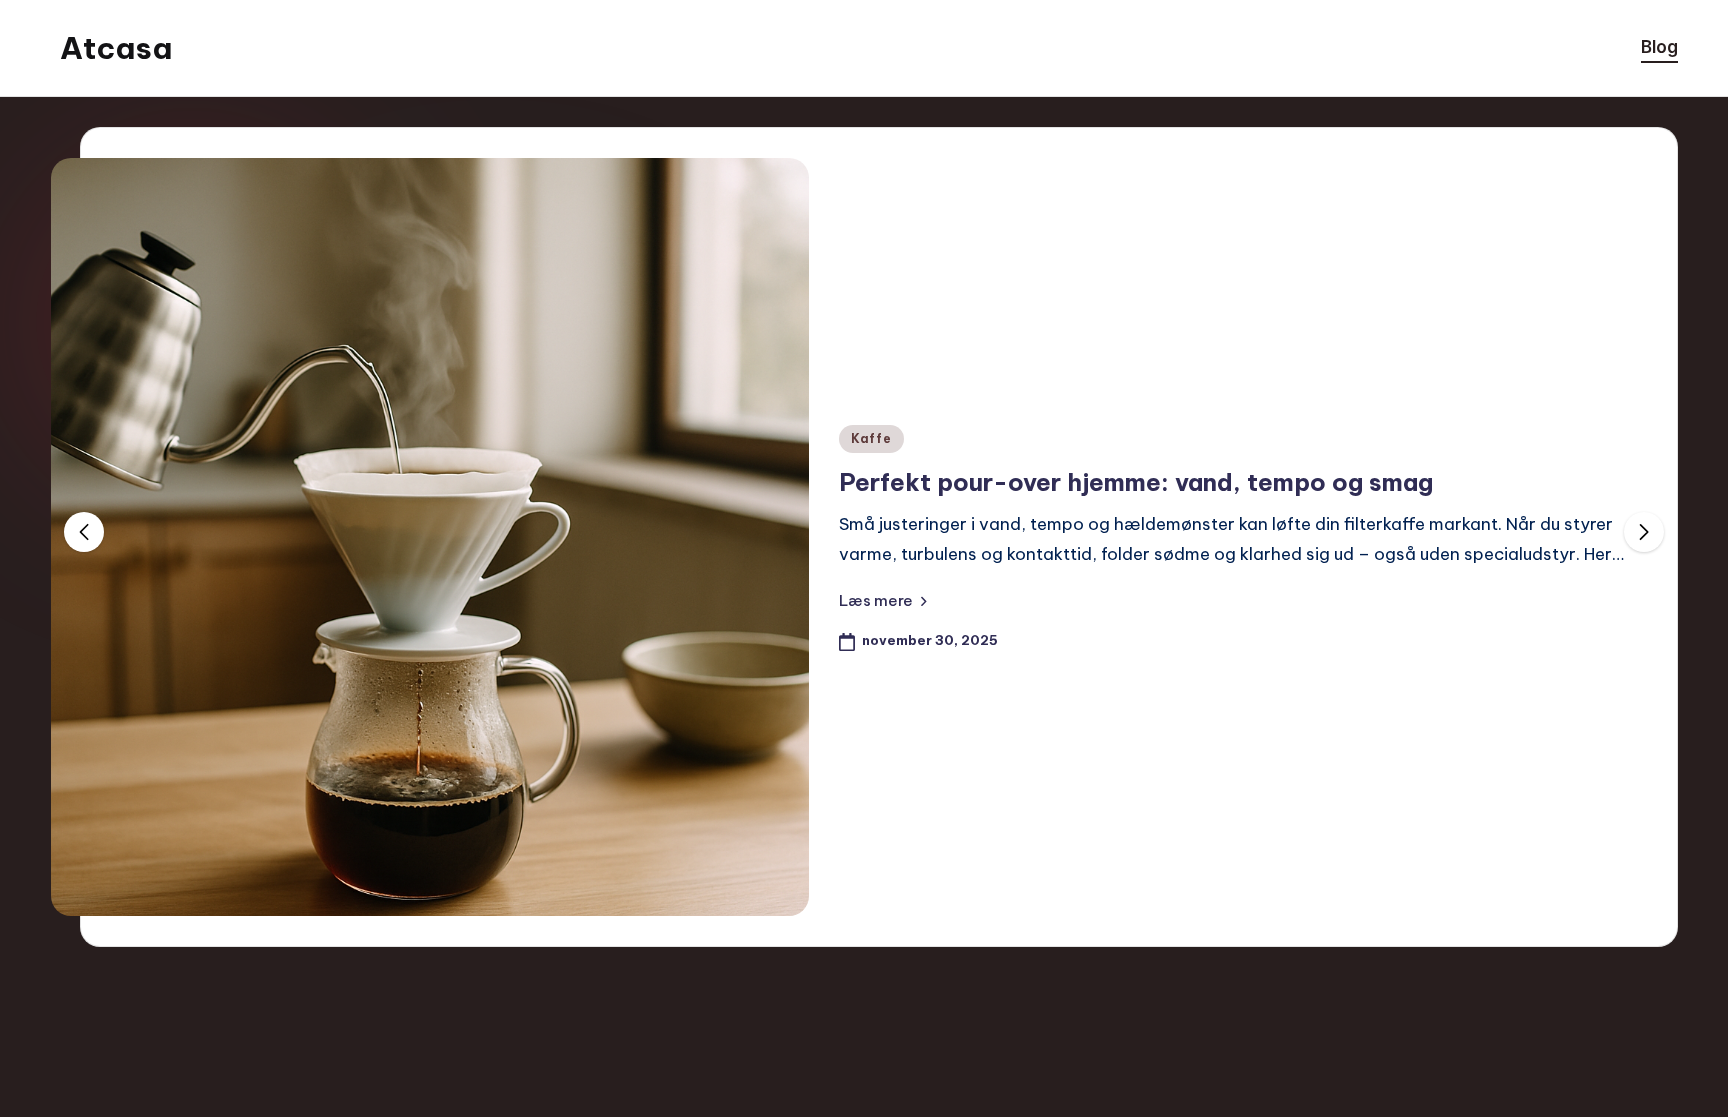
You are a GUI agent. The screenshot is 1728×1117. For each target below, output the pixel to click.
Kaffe (871, 438)
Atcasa (116, 48)
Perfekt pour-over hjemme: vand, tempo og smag (1136, 482)
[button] (883, 600)
